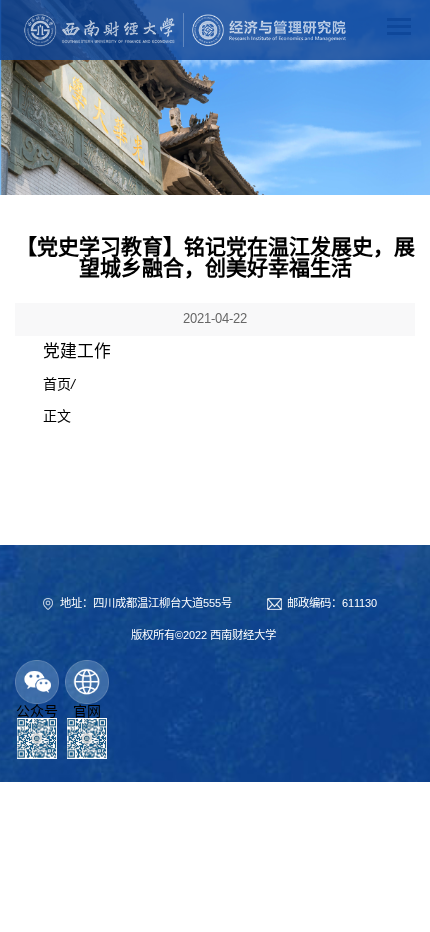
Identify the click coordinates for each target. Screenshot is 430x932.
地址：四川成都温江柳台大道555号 (146, 603)
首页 (57, 384)
